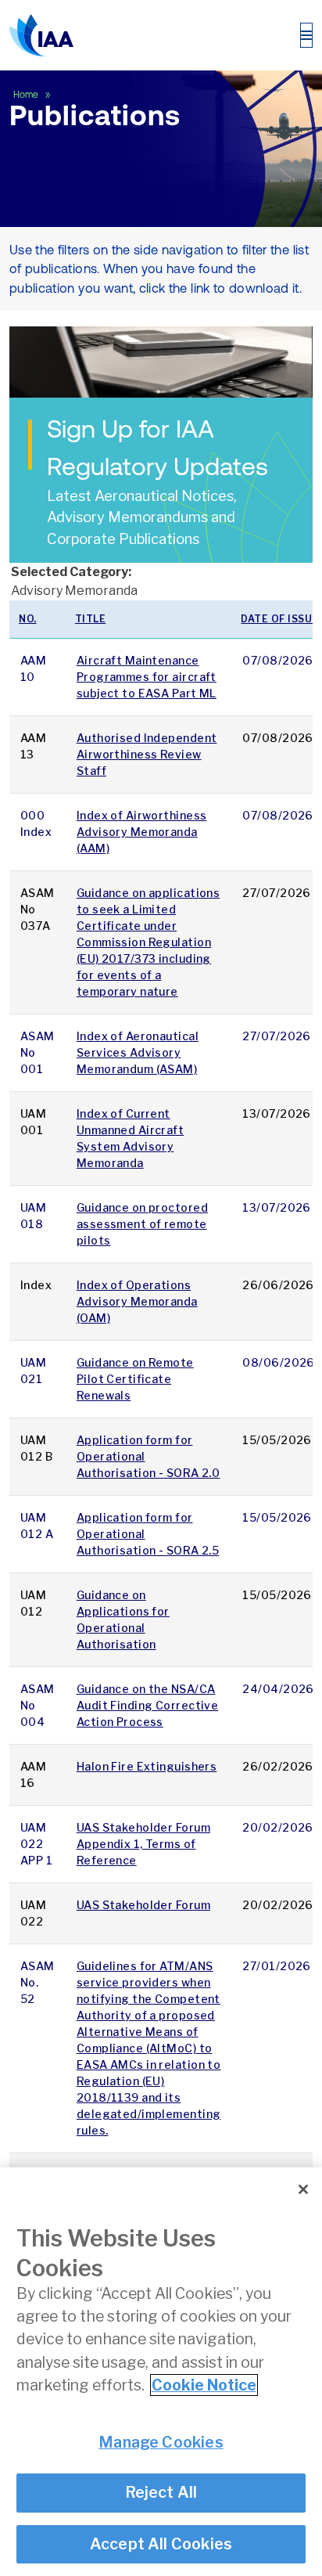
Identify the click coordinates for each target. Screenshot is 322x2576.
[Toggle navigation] (306, 35)
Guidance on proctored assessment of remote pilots (142, 1224)
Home (27, 95)
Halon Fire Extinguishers (147, 1766)
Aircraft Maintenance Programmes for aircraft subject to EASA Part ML (147, 677)
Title (91, 619)
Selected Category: (71, 572)
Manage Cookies (161, 2442)
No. (28, 619)
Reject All (161, 2492)
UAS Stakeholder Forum (143, 1905)
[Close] (303, 2189)
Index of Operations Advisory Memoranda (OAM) (137, 1301)
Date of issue (280, 619)
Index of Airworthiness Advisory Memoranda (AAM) (142, 832)
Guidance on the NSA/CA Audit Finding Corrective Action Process (148, 1705)
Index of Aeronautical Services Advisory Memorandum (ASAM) (138, 1052)
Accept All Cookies (161, 2544)
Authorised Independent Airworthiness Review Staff (147, 754)
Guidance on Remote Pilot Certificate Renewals (135, 1379)
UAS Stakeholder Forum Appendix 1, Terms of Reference (143, 1844)
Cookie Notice (204, 2385)
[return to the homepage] (41, 35)
